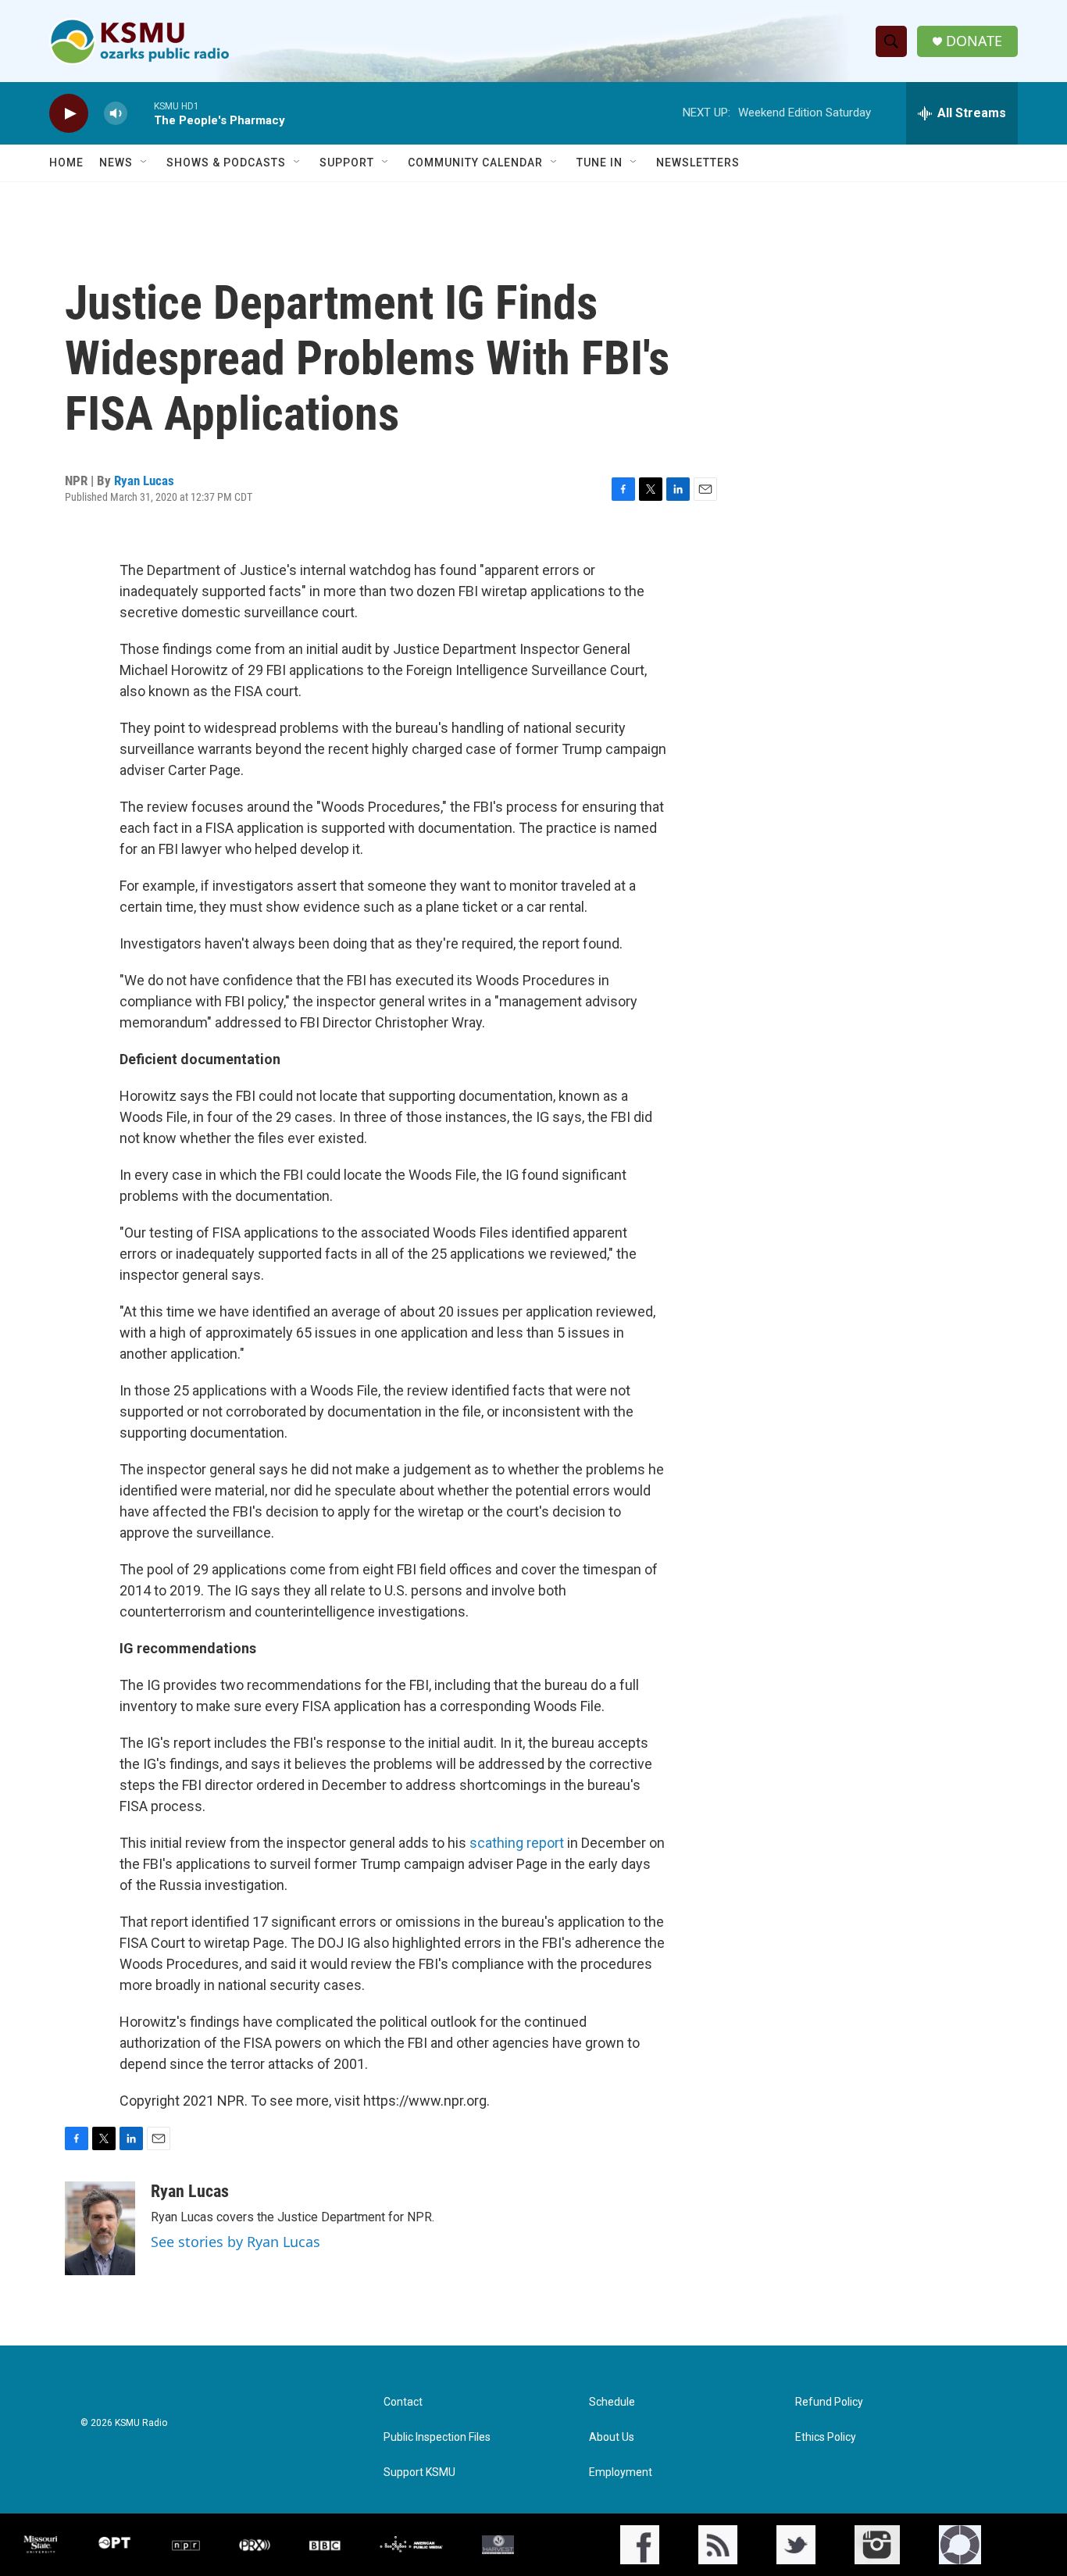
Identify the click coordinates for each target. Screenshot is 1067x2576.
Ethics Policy (826, 2437)
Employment (621, 2472)
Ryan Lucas (144, 481)
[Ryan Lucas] (100, 2228)
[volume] (116, 114)
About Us (612, 2437)
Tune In (600, 163)
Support (347, 163)
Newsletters (698, 163)
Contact (403, 2402)
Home (66, 163)
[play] (69, 114)
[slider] (141, 113)
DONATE (974, 41)
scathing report (517, 1843)
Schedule (612, 2402)
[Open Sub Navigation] (145, 163)
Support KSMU (419, 2472)
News (116, 163)
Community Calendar (475, 163)
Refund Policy (829, 2402)
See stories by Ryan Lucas (236, 2242)
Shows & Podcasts (226, 163)
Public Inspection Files (437, 2437)
